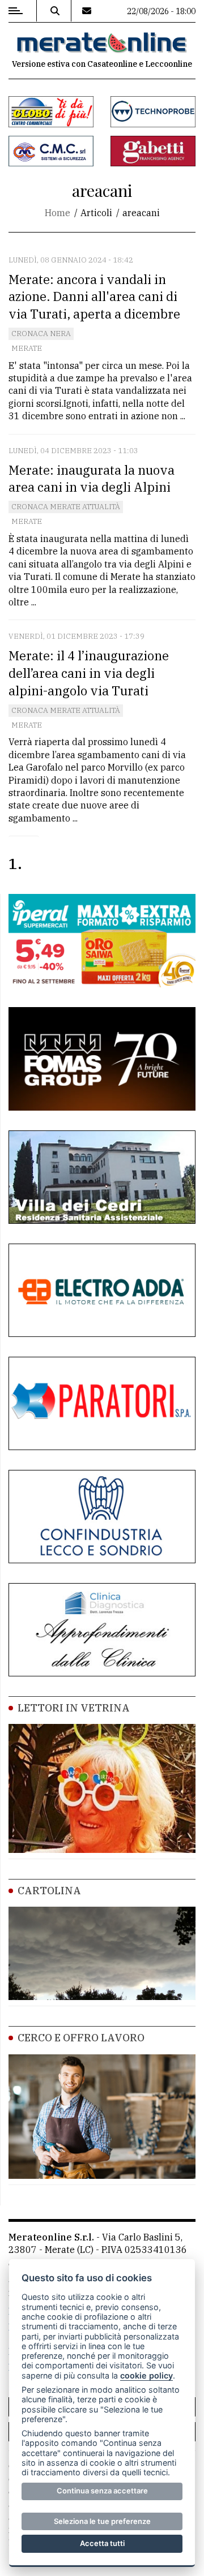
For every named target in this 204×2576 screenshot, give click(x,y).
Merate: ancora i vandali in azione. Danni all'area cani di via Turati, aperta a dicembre (94, 297)
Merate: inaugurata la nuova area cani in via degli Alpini (92, 479)
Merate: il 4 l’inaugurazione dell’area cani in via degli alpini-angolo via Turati (89, 673)
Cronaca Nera (41, 334)
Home (58, 213)
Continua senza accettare (102, 2491)
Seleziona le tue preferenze (102, 2521)
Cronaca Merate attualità (66, 507)
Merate (27, 348)
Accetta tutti (102, 2543)
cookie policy (146, 2375)
